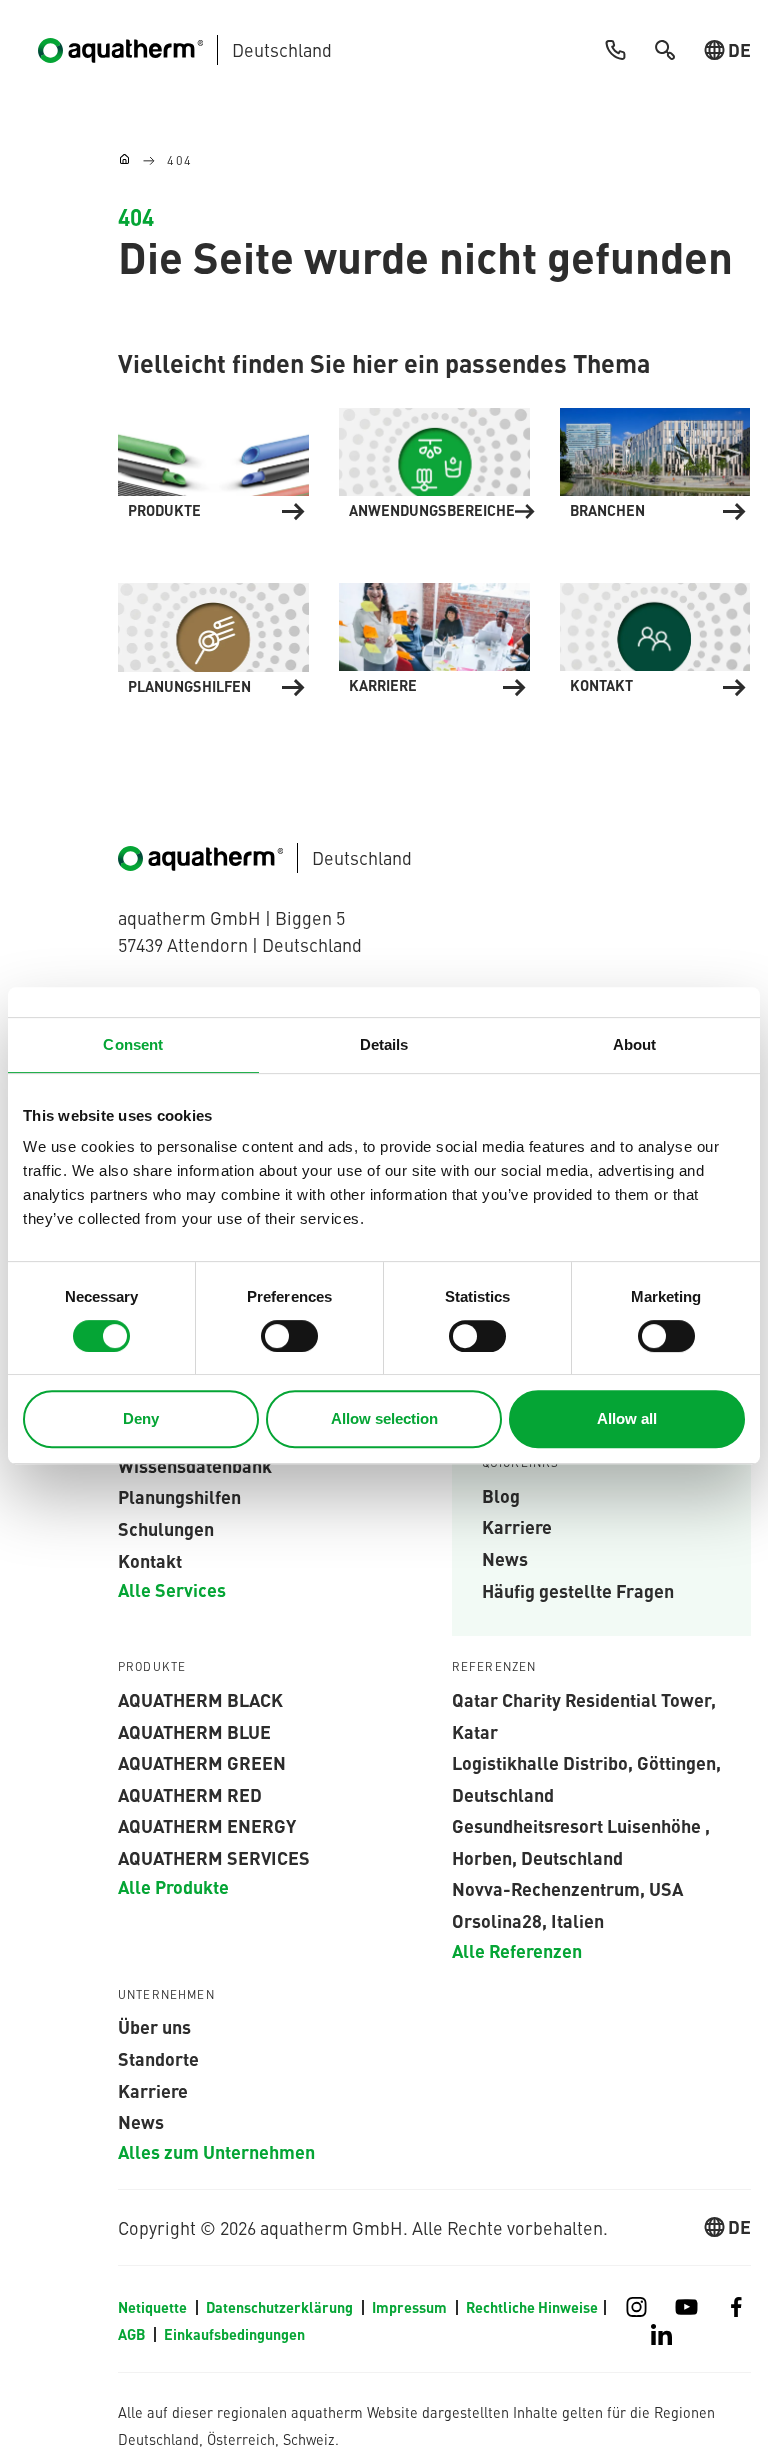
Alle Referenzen (517, 1950)
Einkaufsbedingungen (234, 2334)
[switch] (289, 1336)
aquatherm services (214, 1857)
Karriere (517, 1526)
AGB (133, 2334)
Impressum (411, 2307)
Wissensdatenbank (195, 1465)
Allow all (627, 1418)
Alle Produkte (173, 1886)
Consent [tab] (133, 1044)
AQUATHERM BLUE (194, 1731)
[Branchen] (655, 460)
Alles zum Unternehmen (216, 2151)
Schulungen (166, 1528)
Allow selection (384, 1418)
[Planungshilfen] (213, 636)
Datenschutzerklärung (281, 2307)
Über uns (154, 2026)
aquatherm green (202, 1762)
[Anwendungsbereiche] (434, 460)
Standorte (158, 2058)
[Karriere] (434, 636)
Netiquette (154, 2307)
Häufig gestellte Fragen (578, 1590)
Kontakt (150, 1560)
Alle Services (172, 1589)
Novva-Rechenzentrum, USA (567, 1888)
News (505, 1558)
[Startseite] (124, 160)
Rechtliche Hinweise (532, 2307)
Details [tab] (384, 1044)
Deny (141, 1418)
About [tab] (635, 1044)
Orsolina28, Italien (528, 1920)
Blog (501, 1495)
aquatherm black (200, 1699)
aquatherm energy (207, 1825)
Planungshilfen (179, 1496)
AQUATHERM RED (190, 1794)
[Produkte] (213, 460)
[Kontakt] (655, 636)
